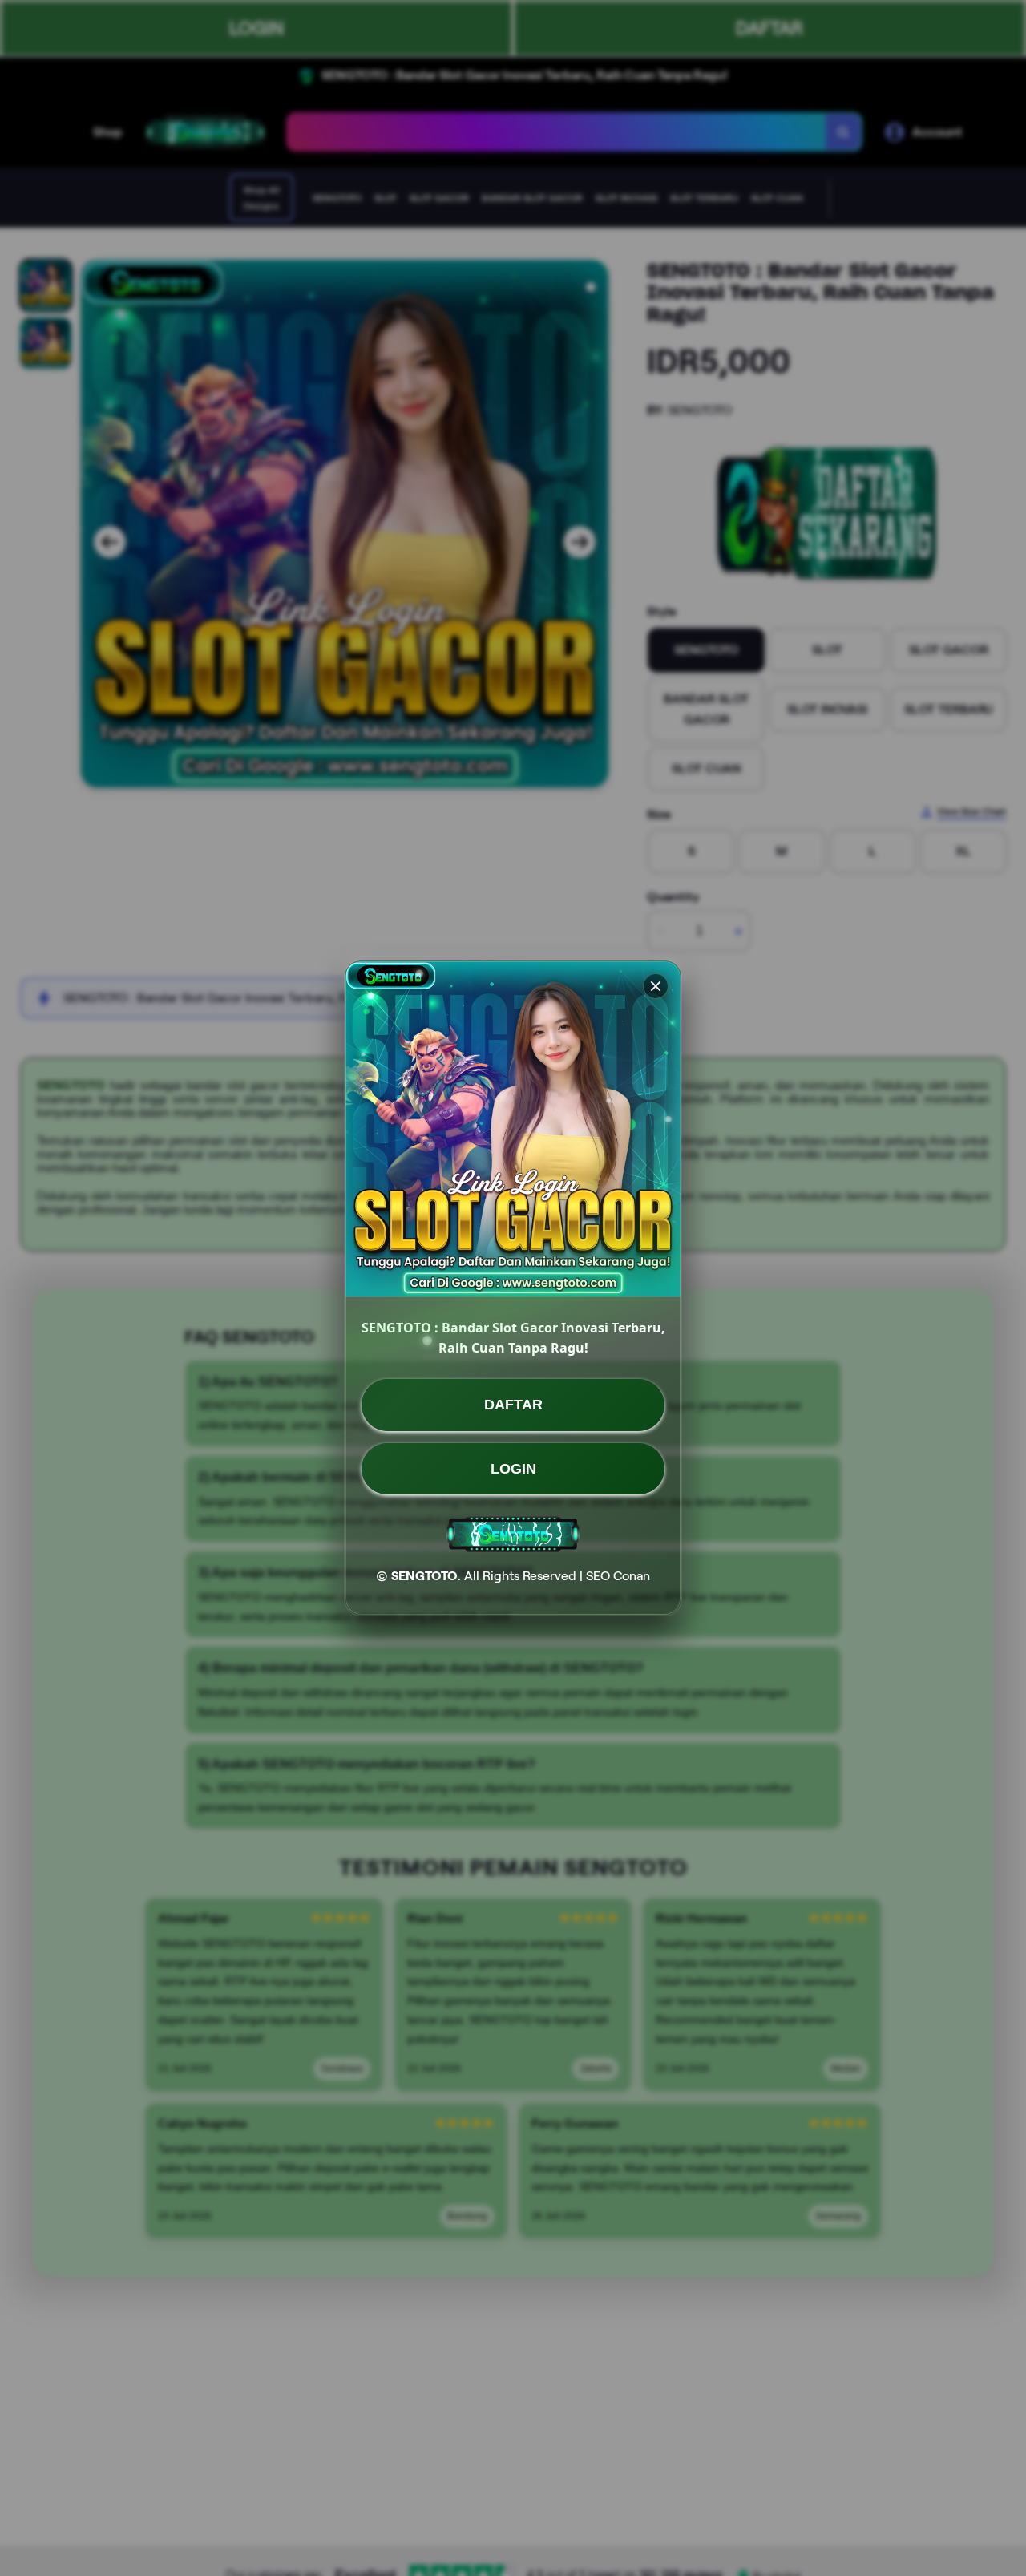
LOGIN (513, 1468)
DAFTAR (513, 1405)
